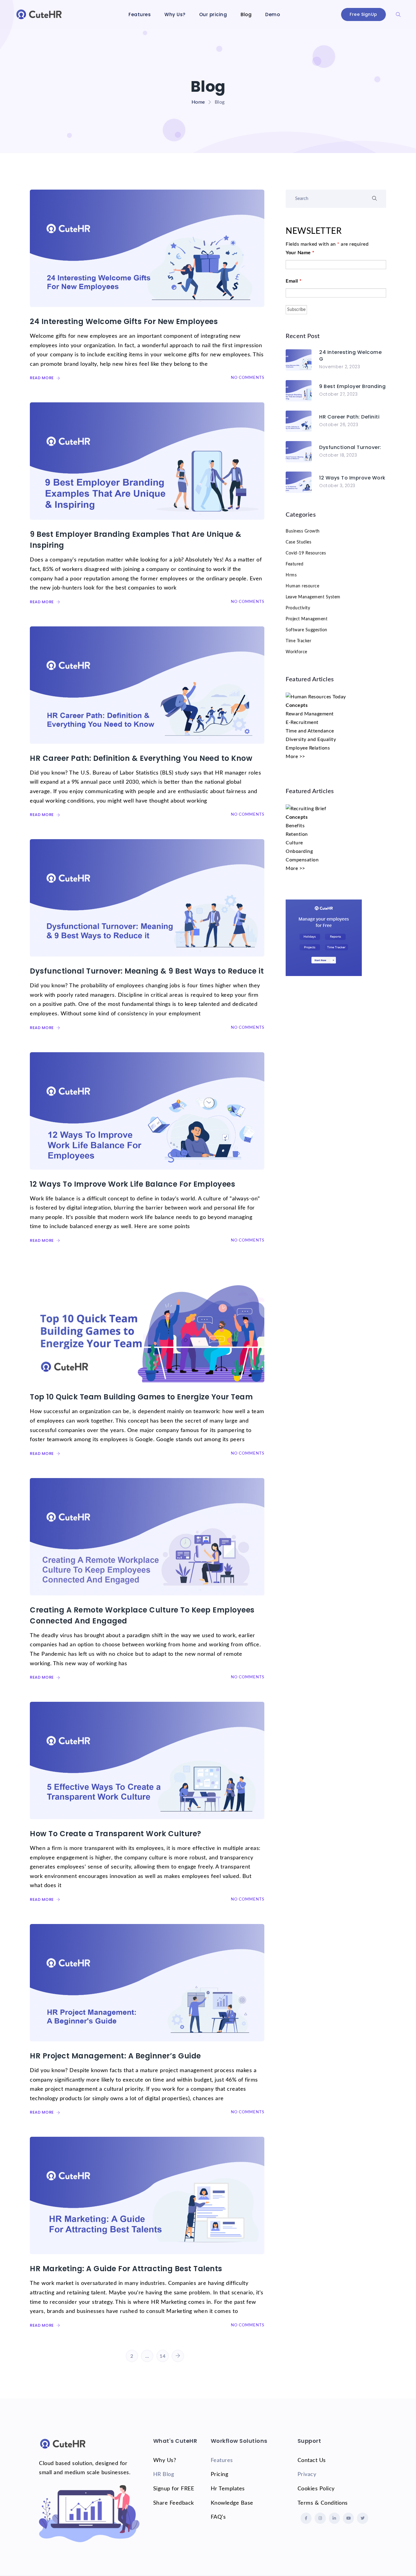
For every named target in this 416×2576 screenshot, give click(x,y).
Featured (294, 564)
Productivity (298, 608)
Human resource (302, 586)
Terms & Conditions (323, 2503)
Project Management (307, 619)
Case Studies (298, 542)
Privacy (307, 2474)
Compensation (302, 860)
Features (140, 14)
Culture (294, 843)
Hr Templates (228, 2489)
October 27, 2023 (338, 394)
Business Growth (303, 531)
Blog (246, 14)
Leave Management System (313, 597)
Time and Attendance (310, 731)
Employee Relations (308, 748)
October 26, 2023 (339, 425)
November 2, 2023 (340, 367)
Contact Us (312, 2460)
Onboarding (299, 851)
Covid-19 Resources (306, 553)
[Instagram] (320, 2518)
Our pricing (213, 14)
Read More (42, 378)
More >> (295, 757)
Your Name (300, 253)
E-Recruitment (302, 722)
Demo (273, 14)
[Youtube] (348, 2518)
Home (198, 102)
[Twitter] (362, 2518)
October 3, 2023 (337, 486)
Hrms (291, 575)
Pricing (220, 2474)
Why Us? (175, 14)
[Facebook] (306, 2518)
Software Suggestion (307, 630)
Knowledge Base (232, 2503)
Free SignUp (363, 14)
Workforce (296, 652)
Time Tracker (298, 641)
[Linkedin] (334, 2518)
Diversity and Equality (311, 739)
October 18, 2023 (338, 455)
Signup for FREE (174, 2489)
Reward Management (310, 714)
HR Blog (164, 2474)
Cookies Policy (316, 2489)
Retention (297, 834)
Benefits (295, 826)
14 (162, 2356)
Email (294, 281)
